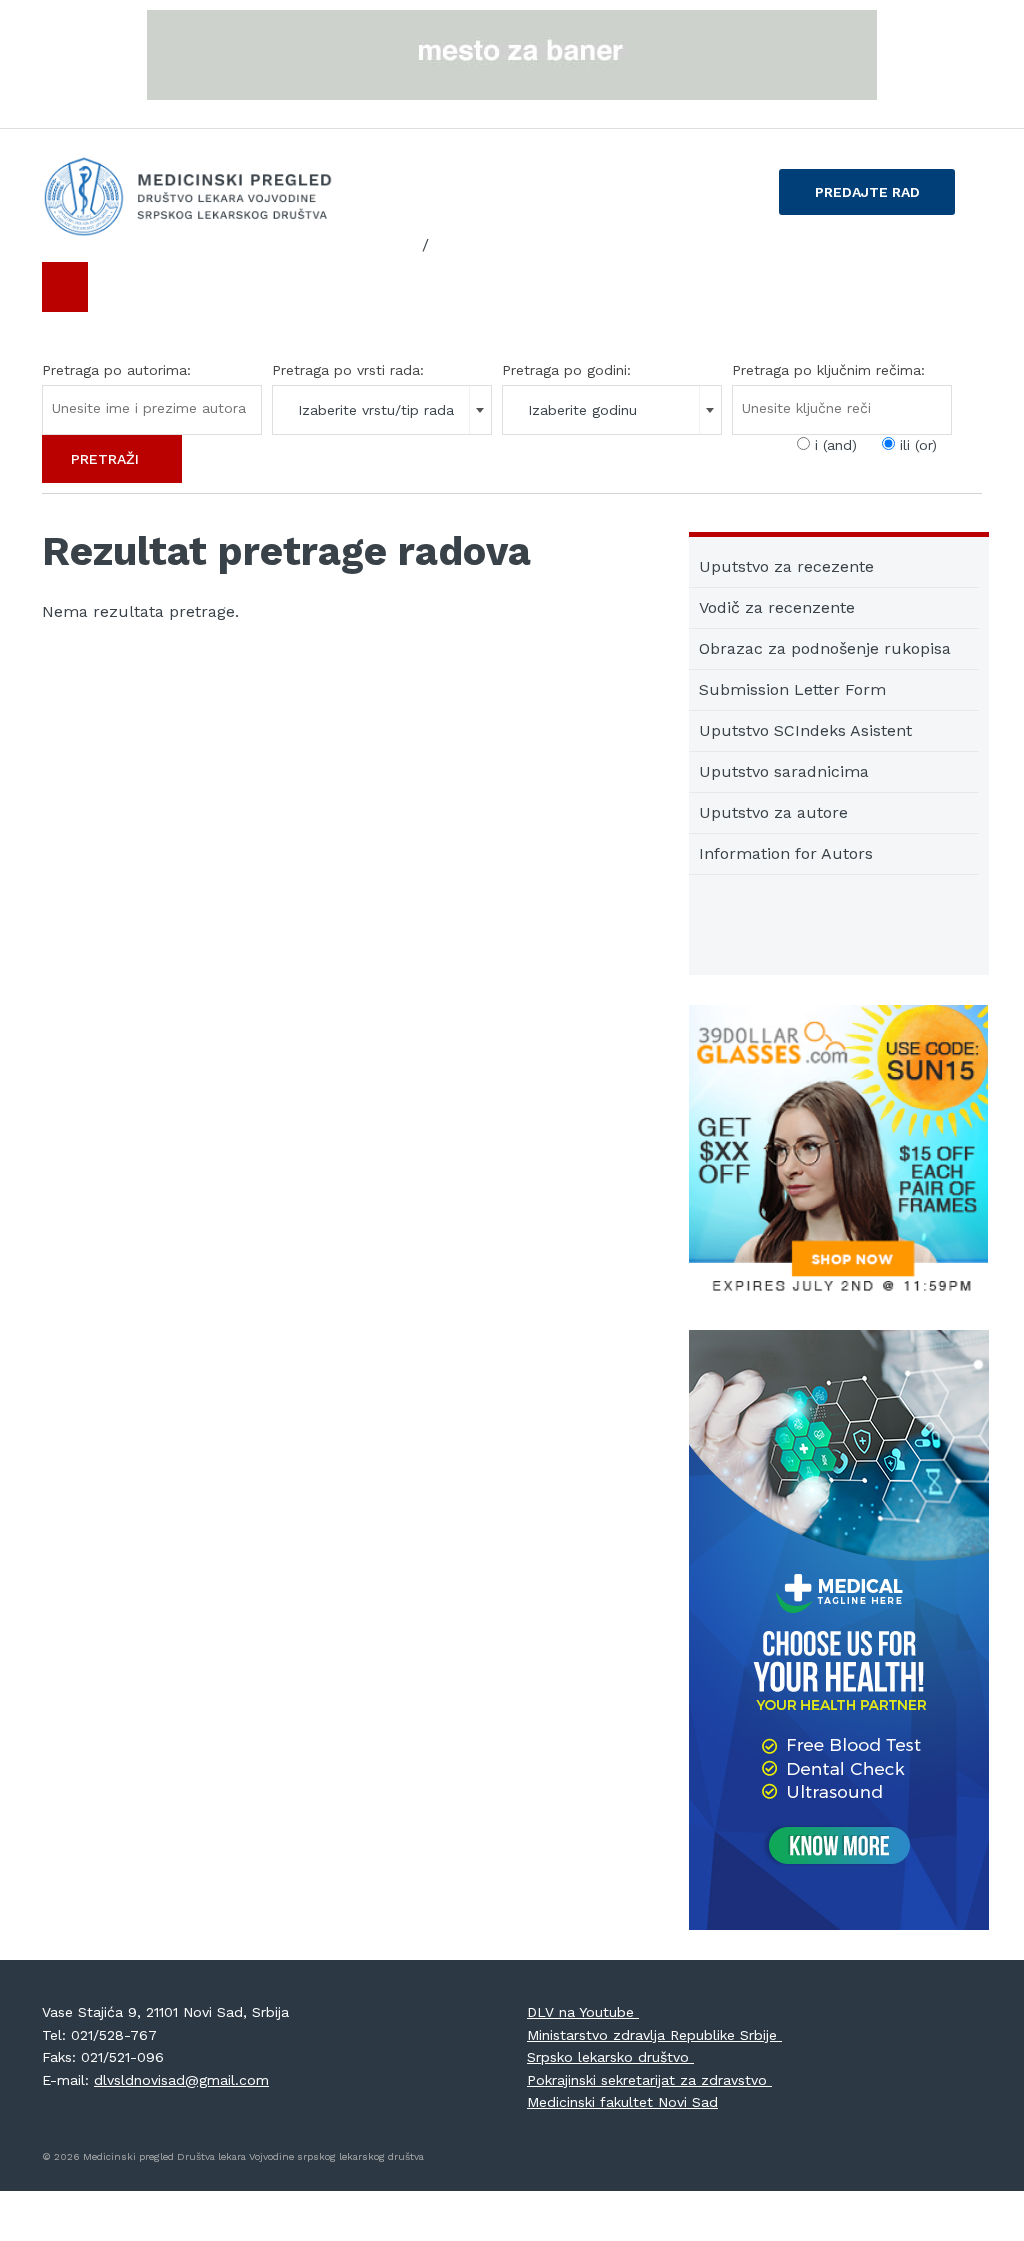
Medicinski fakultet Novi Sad (622, 2102)
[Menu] (65, 287)
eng (450, 245)
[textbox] (149, 408)
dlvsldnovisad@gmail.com (181, 2080)
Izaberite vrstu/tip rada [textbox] (376, 410)
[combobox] (382, 410)
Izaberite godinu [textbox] (582, 410)
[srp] (401, 246)
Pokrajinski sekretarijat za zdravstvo (649, 2080)
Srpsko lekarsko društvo (610, 2057)
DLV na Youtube (583, 2012)
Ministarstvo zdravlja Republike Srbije (654, 2035)
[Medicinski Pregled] (188, 196)
